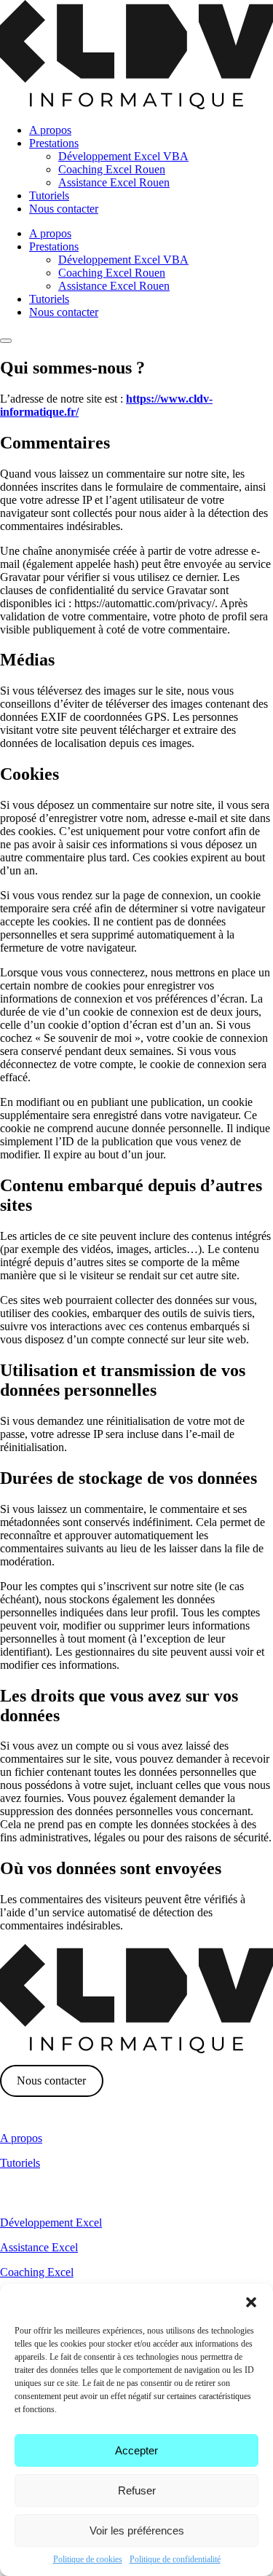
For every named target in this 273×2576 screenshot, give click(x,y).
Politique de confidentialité (175, 2559)
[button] (251, 2302)
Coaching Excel (37, 2272)
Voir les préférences (137, 2530)
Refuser (137, 2490)
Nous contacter (64, 209)
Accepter (136, 2450)
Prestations (54, 143)
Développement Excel (51, 2223)
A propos (50, 130)
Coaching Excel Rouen (112, 169)
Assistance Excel (39, 2247)
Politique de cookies (88, 2559)
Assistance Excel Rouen (114, 182)
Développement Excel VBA (123, 156)
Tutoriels (49, 195)
